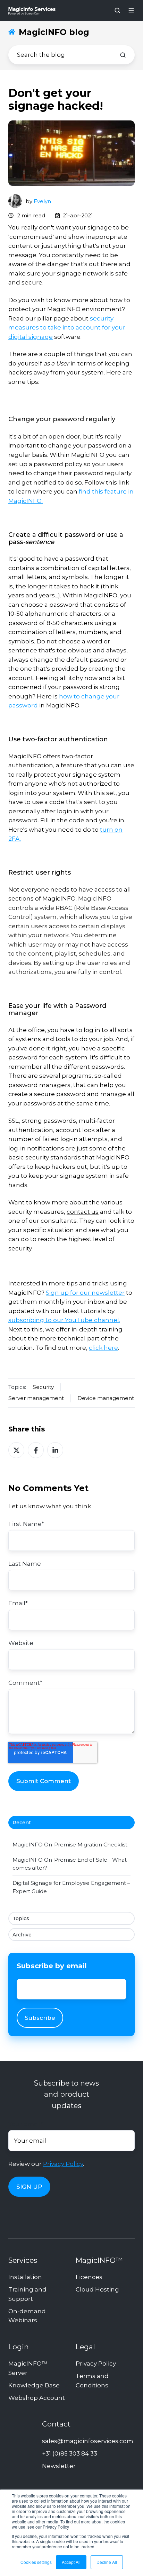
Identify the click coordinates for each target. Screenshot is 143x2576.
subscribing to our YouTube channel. (64, 1320)
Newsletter (59, 2466)
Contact (56, 2424)
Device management (106, 1398)
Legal (85, 2347)
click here (103, 1348)
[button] (117, 10)
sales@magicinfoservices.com (88, 2441)
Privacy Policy (63, 2164)
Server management (36, 1398)
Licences (89, 2277)
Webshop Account (37, 2398)
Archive (22, 1935)
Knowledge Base (34, 2385)
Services (23, 2260)
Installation (25, 2277)
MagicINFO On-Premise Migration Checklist (70, 1845)
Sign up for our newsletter (85, 1293)
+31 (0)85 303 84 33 (70, 2453)
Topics (21, 1918)
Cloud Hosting (97, 2289)
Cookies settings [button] (36, 2562)
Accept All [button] (71, 2562)
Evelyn (42, 201)
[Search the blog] (123, 55)
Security (43, 1387)
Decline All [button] (107, 2562)
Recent (22, 1823)
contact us (83, 1212)
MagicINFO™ (99, 2260)
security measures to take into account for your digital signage (67, 328)
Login (19, 2347)
